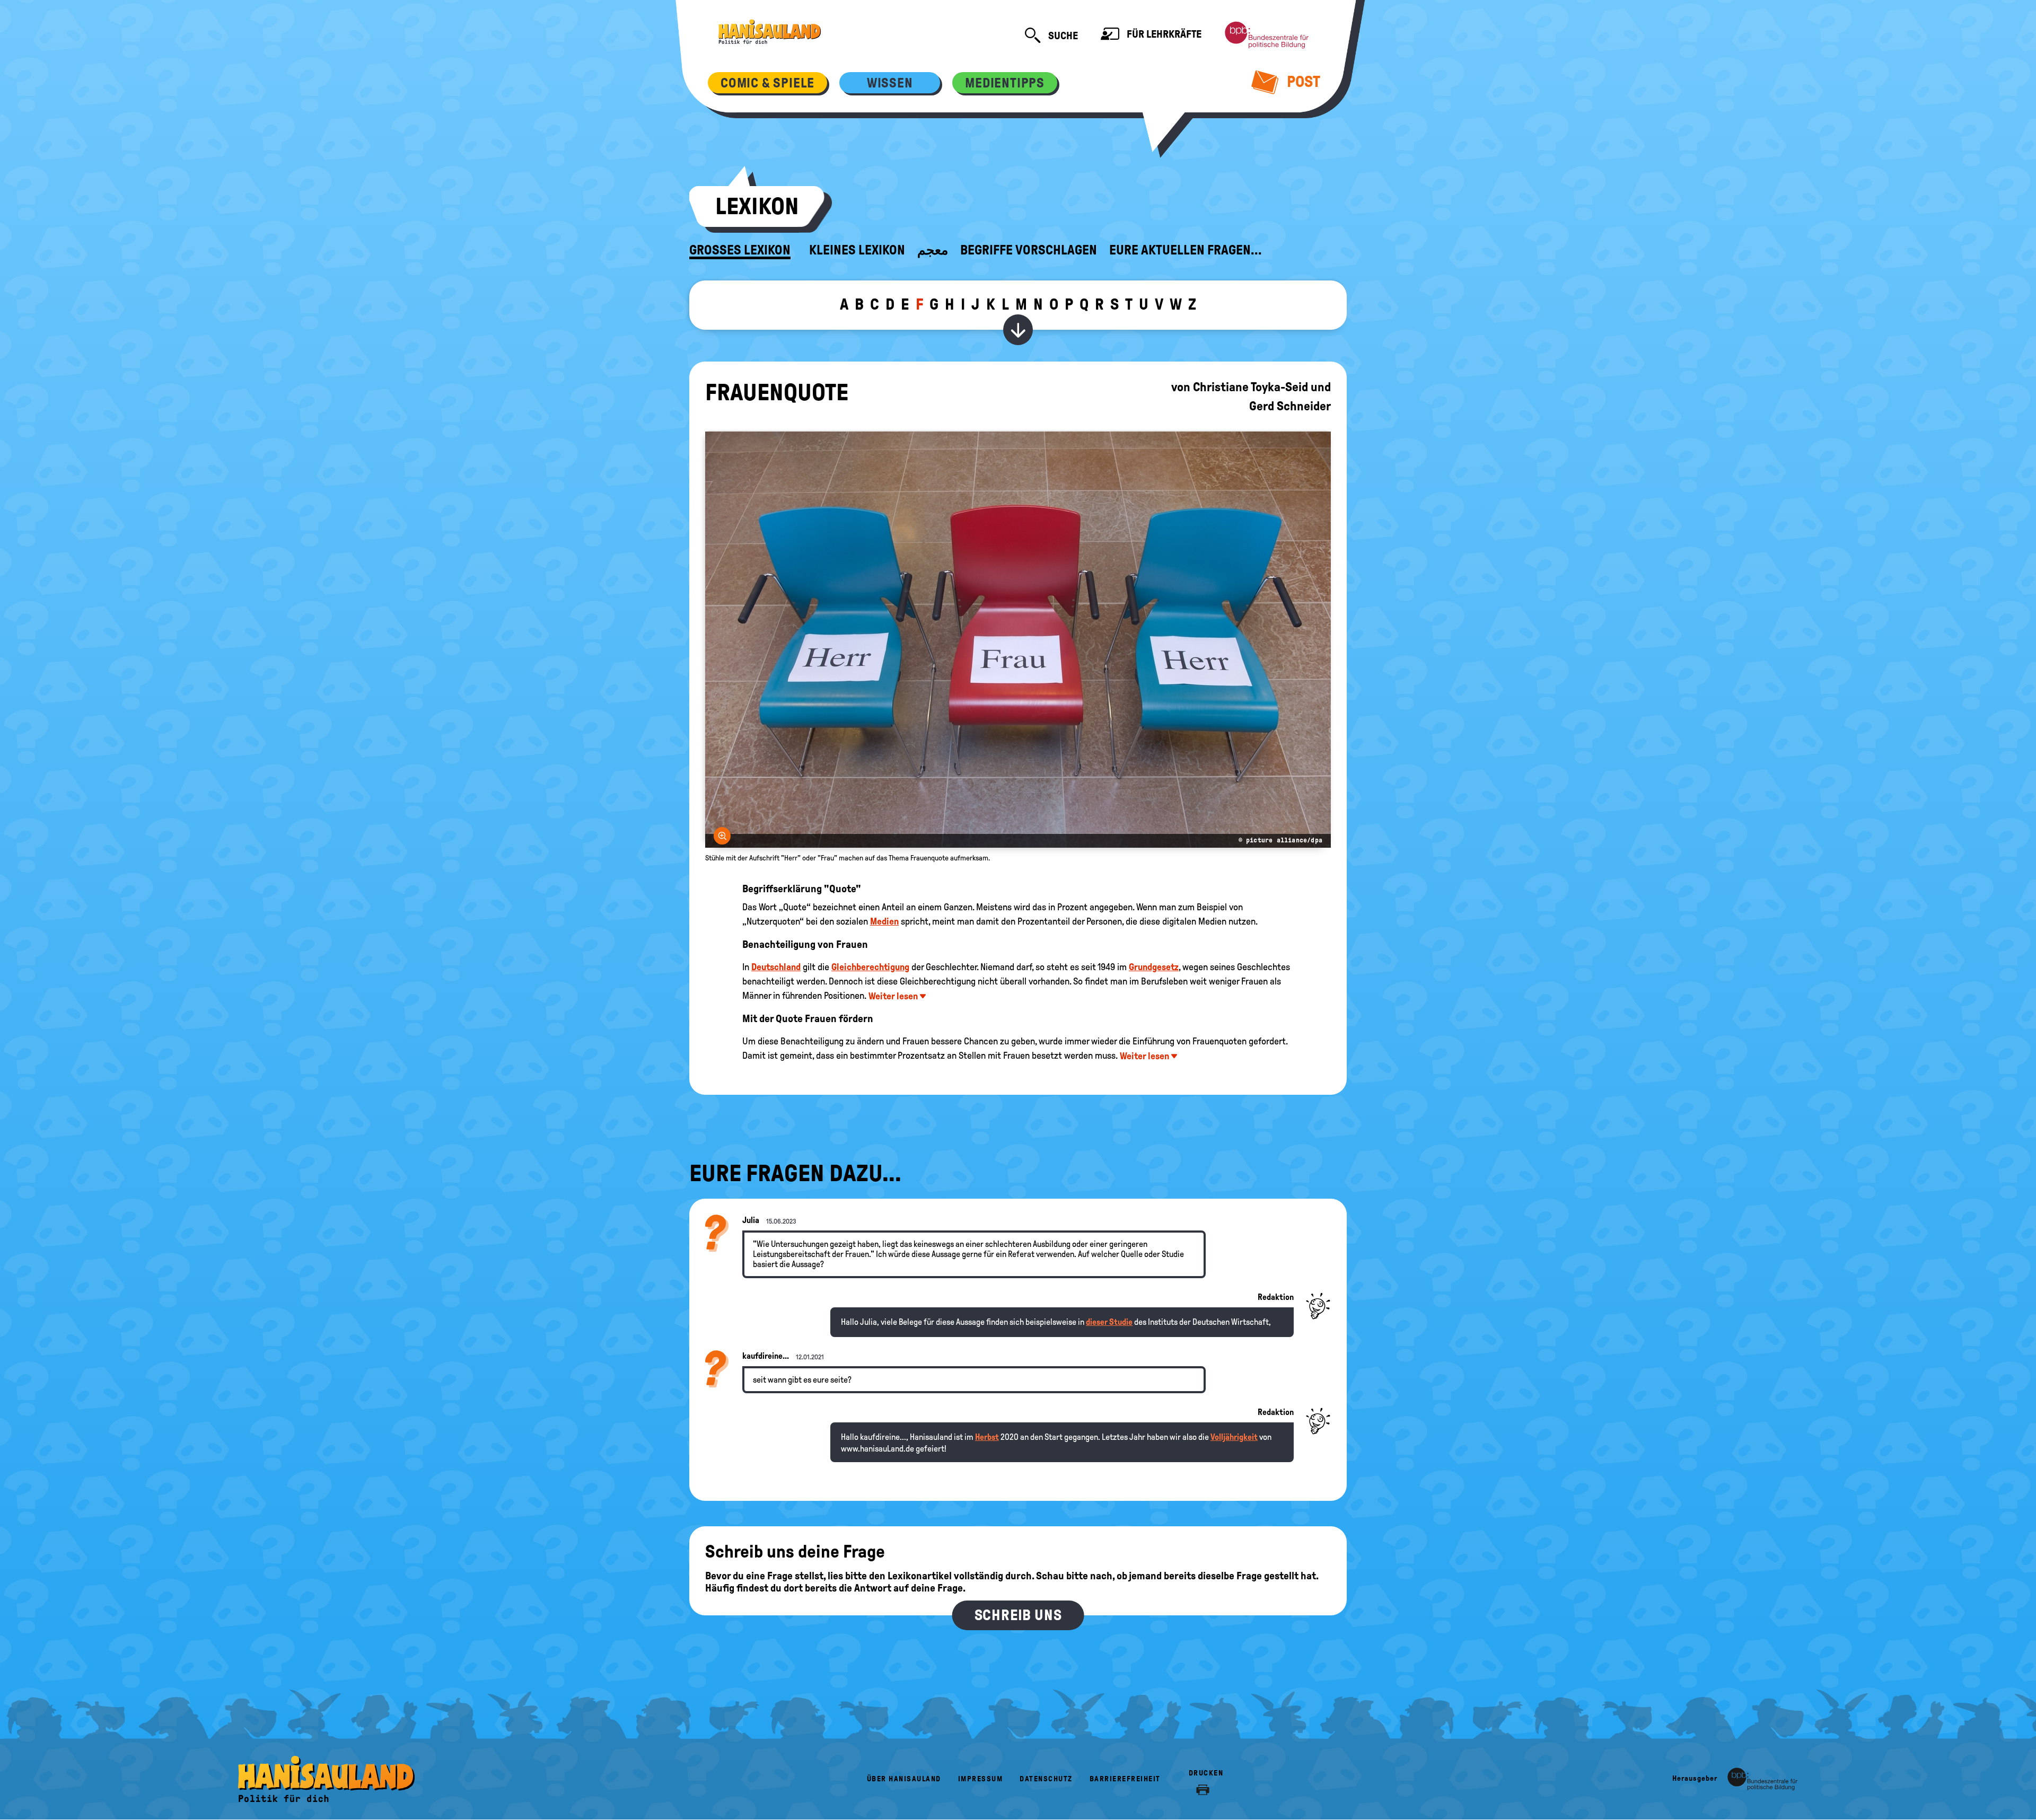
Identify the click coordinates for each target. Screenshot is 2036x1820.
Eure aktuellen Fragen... (1186, 250)
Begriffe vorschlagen (1029, 250)
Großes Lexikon (740, 250)
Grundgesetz (1154, 967)
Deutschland (776, 967)
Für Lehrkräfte (1163, 34)
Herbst (987, 1437)
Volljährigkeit (1234, 1437)
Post (1302, 81)
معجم (933, 250)
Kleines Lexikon (857, 250)
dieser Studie (1109, 1322)
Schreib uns (1018, 1615)
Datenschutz (1046, 1779)
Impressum (981, 1779)
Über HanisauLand (904, 1779)
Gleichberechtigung (870, 967)
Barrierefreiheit (1125, 1779)
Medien (884, 921)
